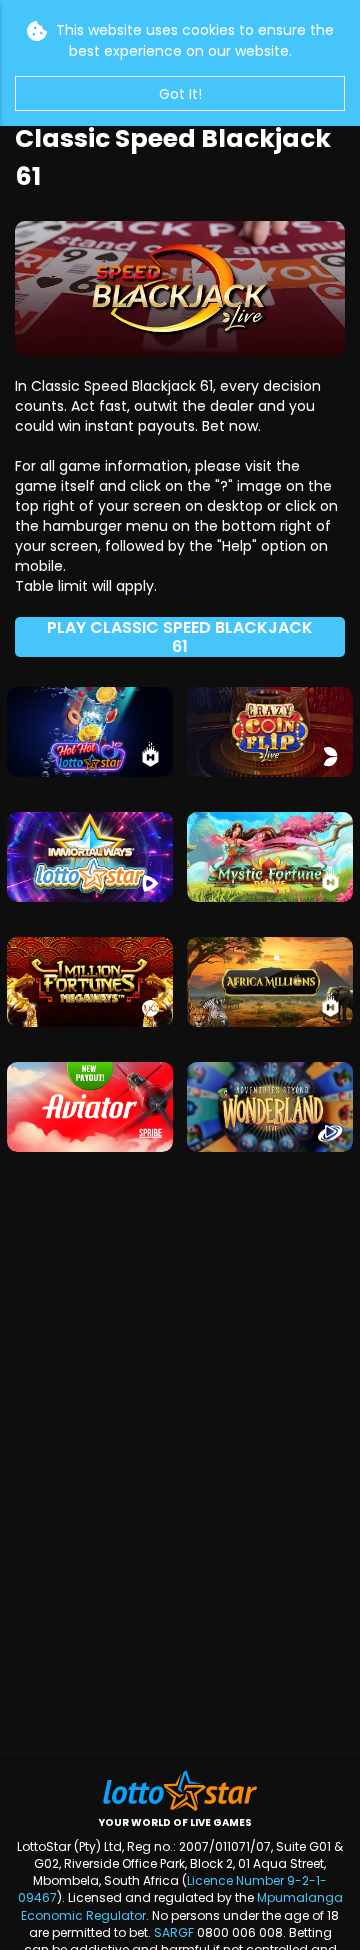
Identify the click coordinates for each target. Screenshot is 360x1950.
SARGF (174, 1932)
